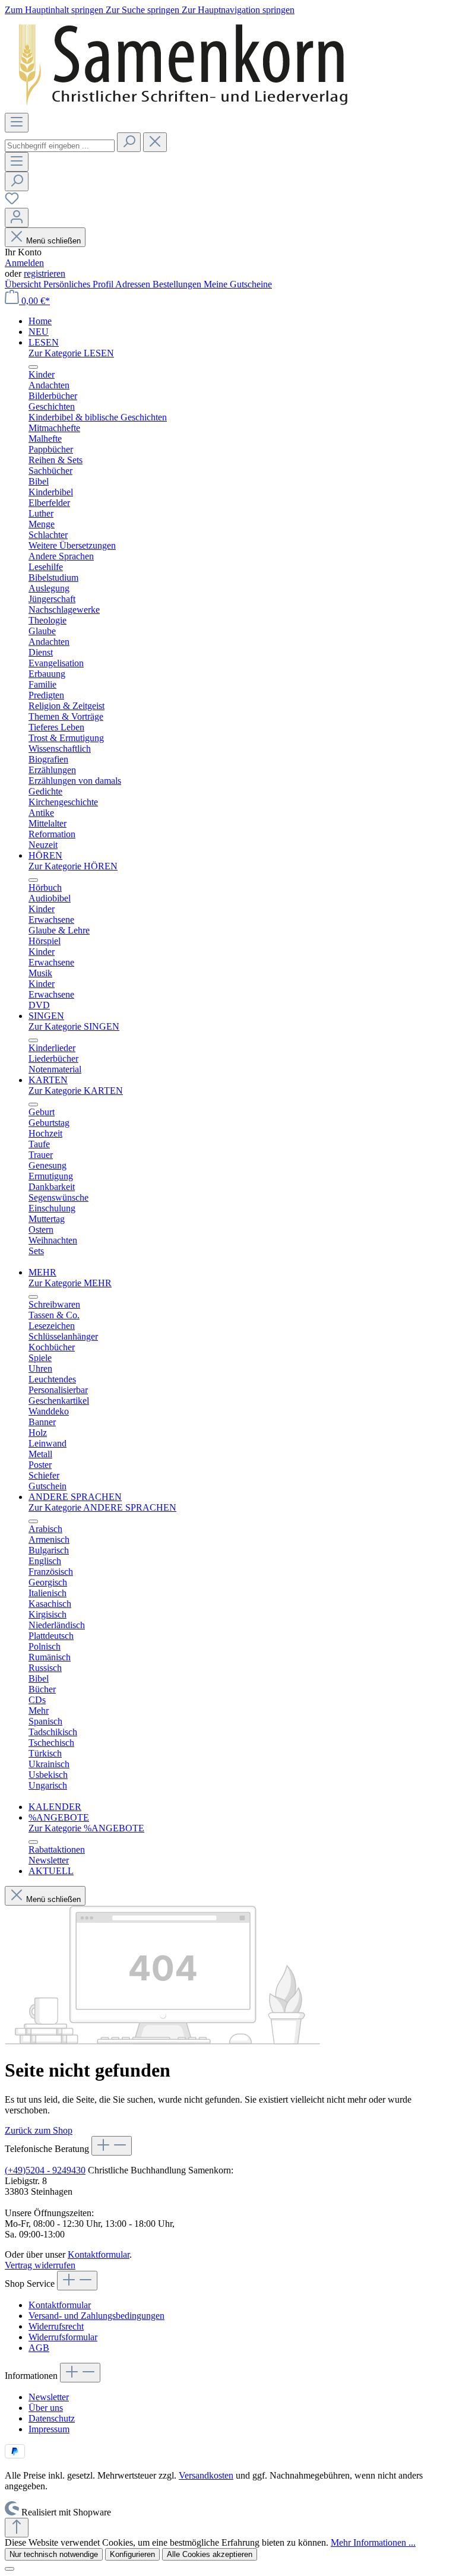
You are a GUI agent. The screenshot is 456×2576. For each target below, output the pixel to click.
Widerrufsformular (63, 2337)
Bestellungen (178, 284)
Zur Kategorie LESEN (71, 353)
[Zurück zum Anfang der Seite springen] (17, 2528)
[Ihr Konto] (17, 218)
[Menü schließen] (33, 367)
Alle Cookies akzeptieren (210, 2554)
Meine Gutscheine (238, 284)
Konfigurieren (132, 2554)
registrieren (45, 273)
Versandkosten (206, 2475)
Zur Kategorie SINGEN (74, 1026)
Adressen (134, 284)
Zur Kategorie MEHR (70, 1283)
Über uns (46, 2408)
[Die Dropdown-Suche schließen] (155, 142)
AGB (39, 2348)
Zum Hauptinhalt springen (55, 10)
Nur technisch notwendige (54, 2554)
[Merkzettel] (12, 202)
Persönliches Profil (79, 284)
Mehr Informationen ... (373, 2542)
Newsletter (49, 2397)
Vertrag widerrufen (40, 2265)
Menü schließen (53, 241)
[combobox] (60, 146)
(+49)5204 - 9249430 (45, 2170)
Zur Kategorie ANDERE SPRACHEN (102, 1507)
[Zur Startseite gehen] (183, 107)
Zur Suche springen (144, 10)
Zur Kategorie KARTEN (76, 1091)
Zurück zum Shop (39, 2130)
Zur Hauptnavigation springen (238, 10)
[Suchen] (129, 142)
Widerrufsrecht (56, 2326)
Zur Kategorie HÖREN (73, 866)
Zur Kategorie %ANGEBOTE (86, 1828)
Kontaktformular (99, 2254)
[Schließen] (9, 2569)
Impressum (49, 2429)
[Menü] (17, 123)
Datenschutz (52, 2418)
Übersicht (24, 284)
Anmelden (24, 263)
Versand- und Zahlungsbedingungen (96, 2316)
